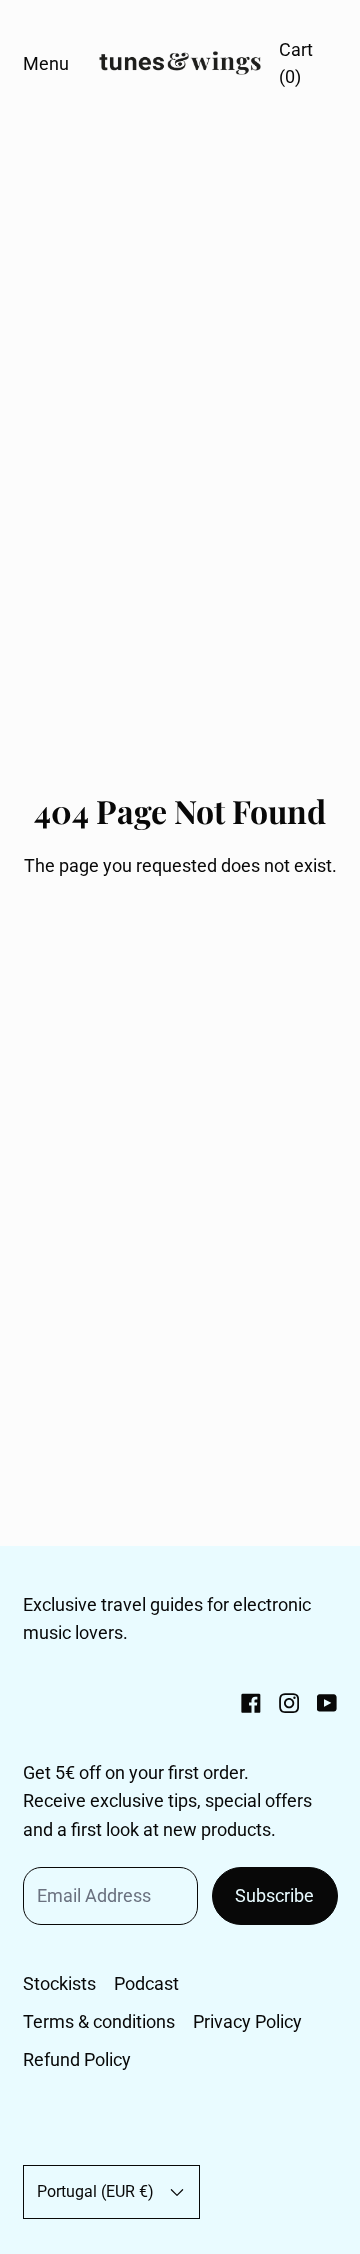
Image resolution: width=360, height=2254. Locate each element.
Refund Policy (77, 2059)
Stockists (59, 1983)
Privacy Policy (247, 2021)
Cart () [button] (296, 63)
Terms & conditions (99, 2021)
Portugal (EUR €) (95, 2191)
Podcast (146, 1983)
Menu (46, 63)
